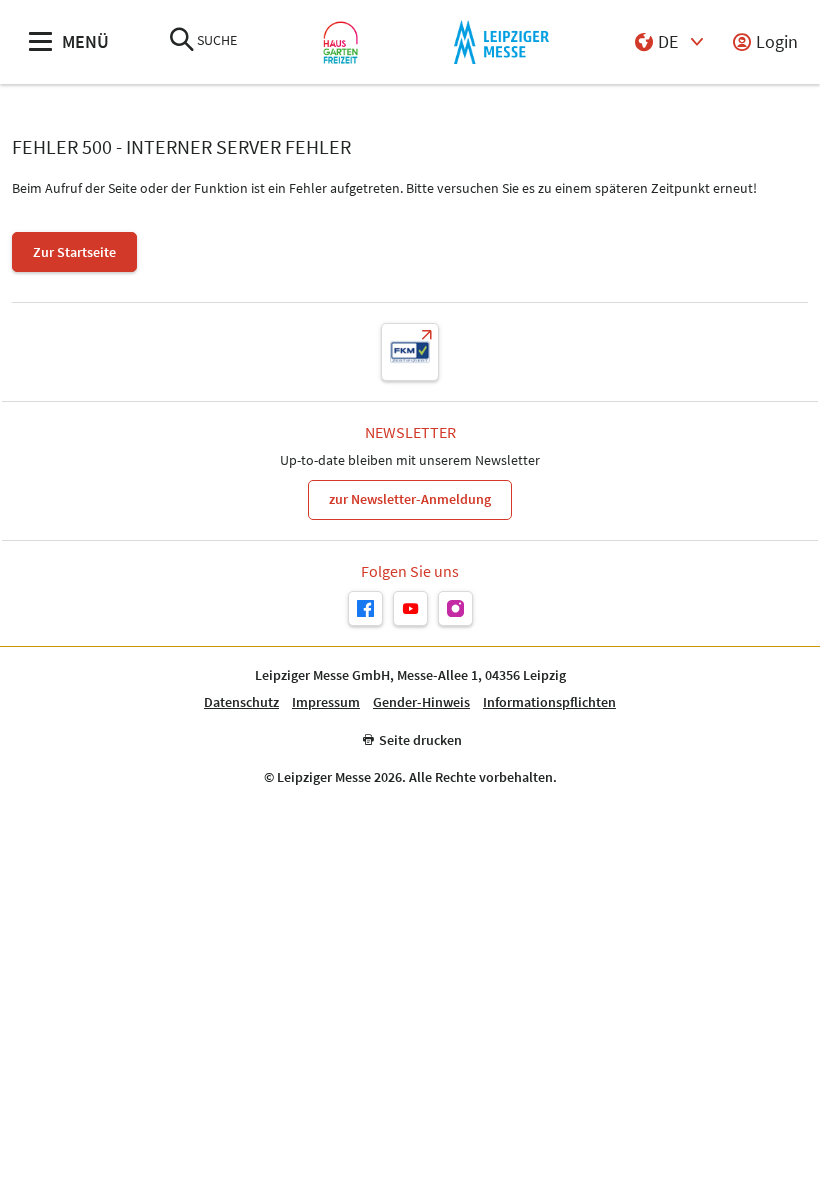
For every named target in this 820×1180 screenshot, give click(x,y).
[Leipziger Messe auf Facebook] (365, 608)
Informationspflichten (549, 702)
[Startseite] (340, 42)
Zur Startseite (74, 252)
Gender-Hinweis (421, 702)
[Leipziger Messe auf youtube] (410, 608)
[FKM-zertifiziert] (410, 352)
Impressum (326, 702)
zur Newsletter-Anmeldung (410, 499)
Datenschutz (241, 702)
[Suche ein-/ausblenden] (182, 41)
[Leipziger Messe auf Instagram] (455, 608)
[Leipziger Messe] (501, 42)
